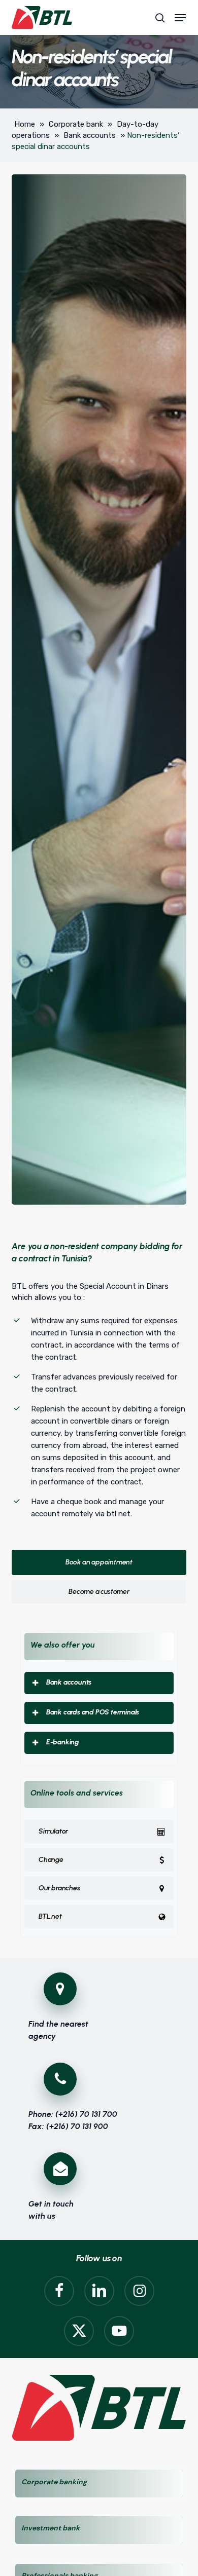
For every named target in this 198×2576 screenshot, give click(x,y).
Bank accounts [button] (69, 1682)
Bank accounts (90, 135)
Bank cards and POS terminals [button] (93, 1712)
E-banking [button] (63, 1742)
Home (25, 124)
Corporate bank (76, 124)
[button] (180, 18)
